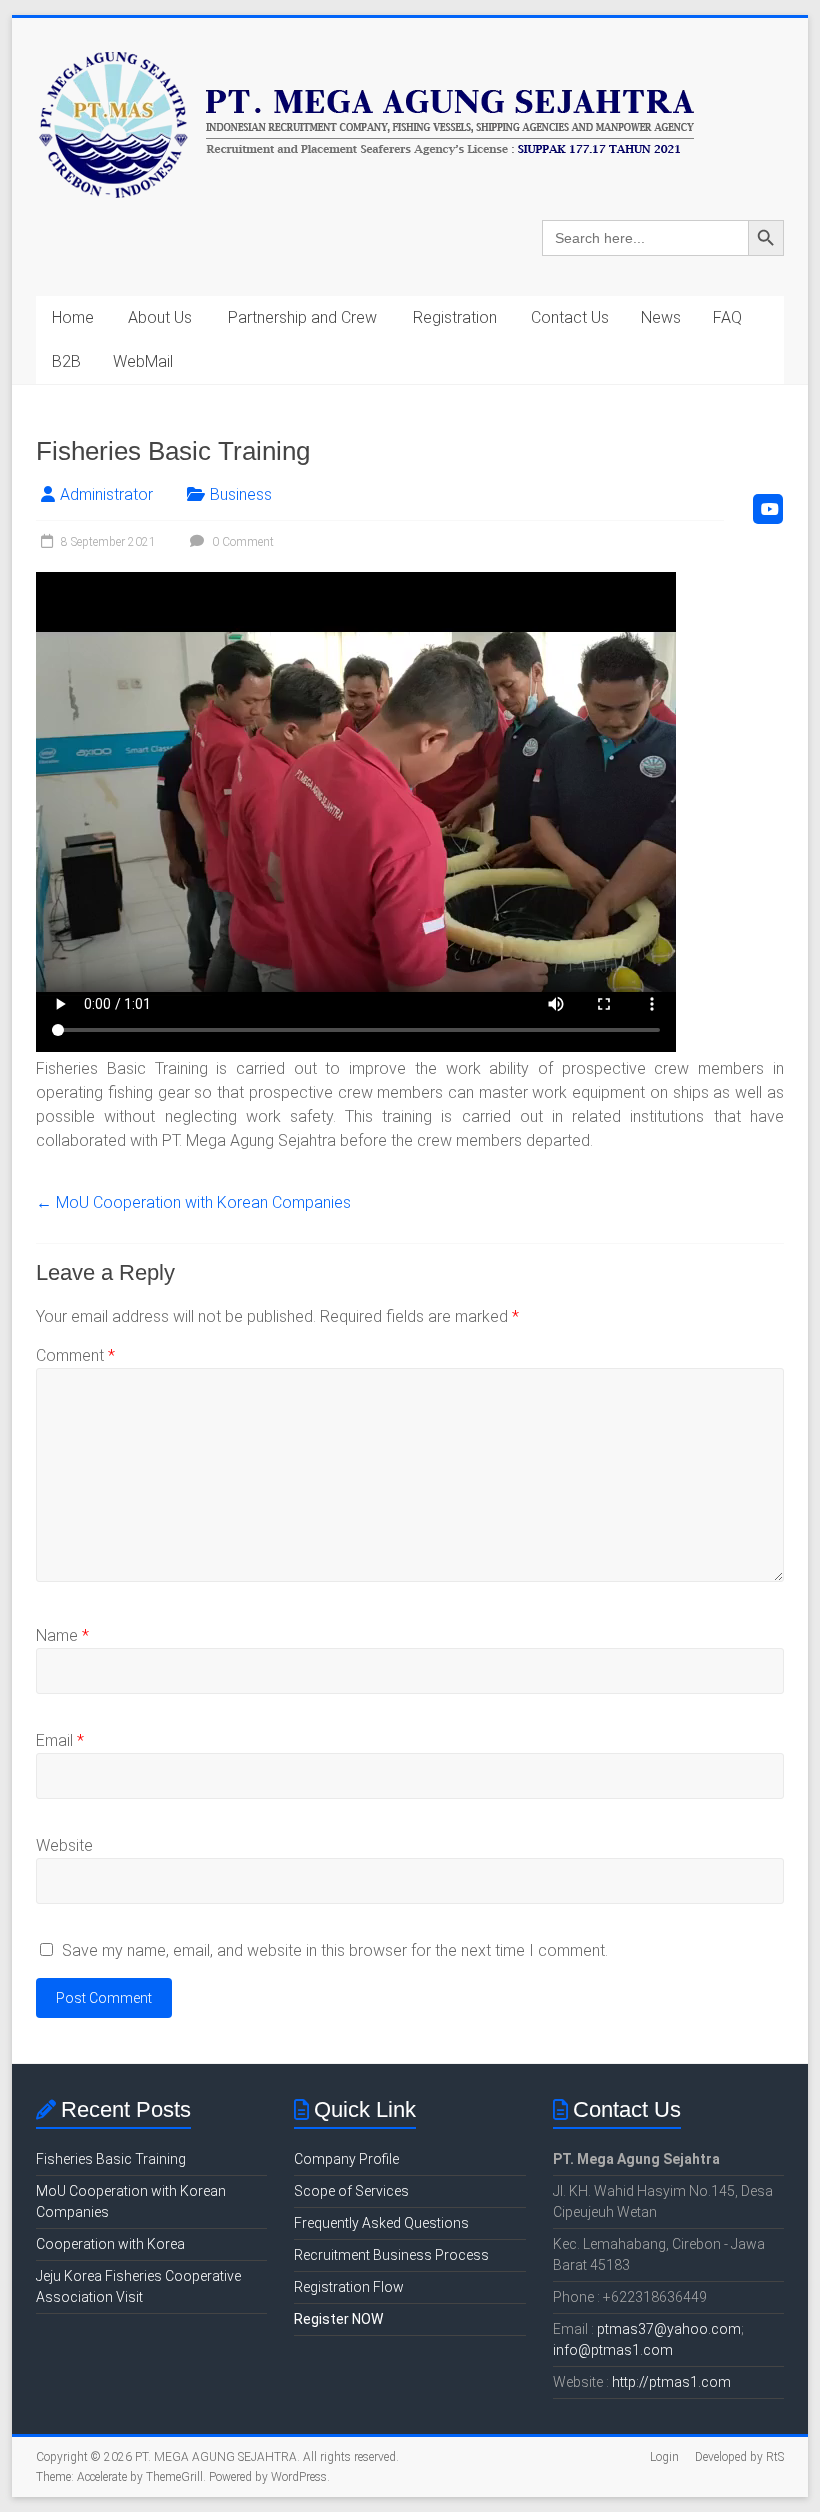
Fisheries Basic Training (111, 2159)
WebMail (143, 361)
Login (664, 2457)
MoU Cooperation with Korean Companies (193, 1202)
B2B (66, 361)
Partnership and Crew (302, 317)
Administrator (106, 494)
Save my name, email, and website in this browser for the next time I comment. (335, 1950)
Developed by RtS (739, 2457)
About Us (160, 317)
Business (241, 494)
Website (64, 1845)
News (661, 317)
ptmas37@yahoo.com (669, 2329)
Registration (455, 317)
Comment (75, 1355)
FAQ (727, 317)
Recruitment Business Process (391, 2255)
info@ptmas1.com (613, 2350)
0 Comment (241, 542)
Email (60, 1740)
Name (62, 1635)
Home (73, 317)
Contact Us (570, 317)
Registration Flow (349, 2287)
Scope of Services (351, 2191)
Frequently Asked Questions (381, 2223)
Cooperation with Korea (110, 2244)
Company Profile (346, 2159)
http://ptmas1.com (671, 2382)
